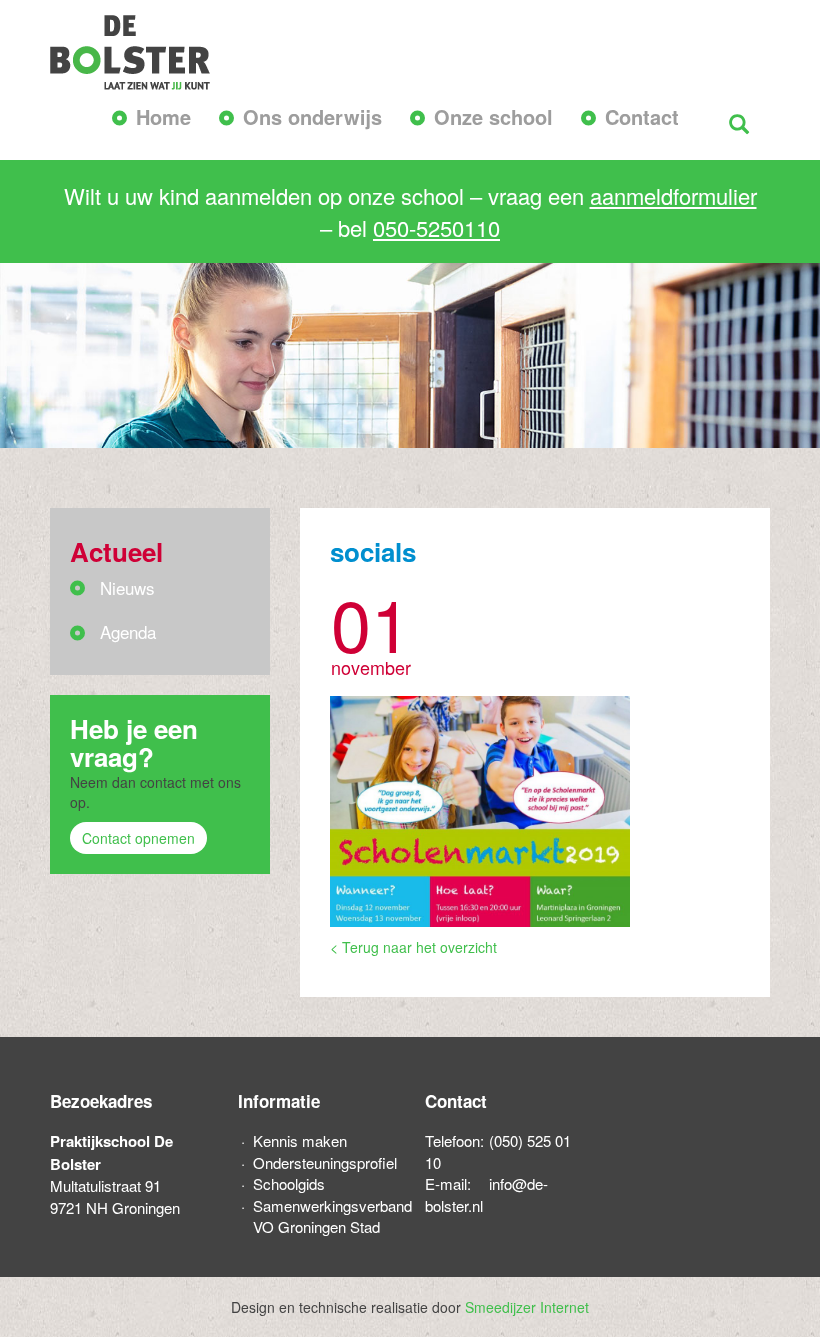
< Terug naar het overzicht (413, 947)
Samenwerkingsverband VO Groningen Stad (324, 1216)
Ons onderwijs (312, 116)
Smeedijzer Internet (527, 1307)
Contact (642, 116)
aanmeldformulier (673, 195)
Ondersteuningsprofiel (324, 1162)
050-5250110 (436, 227)
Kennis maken (300, 1140)
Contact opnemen (138, 838)
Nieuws (127, 587)
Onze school (493, 116)
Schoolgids (289, 1183)
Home (163, 116)
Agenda (128, 631)
